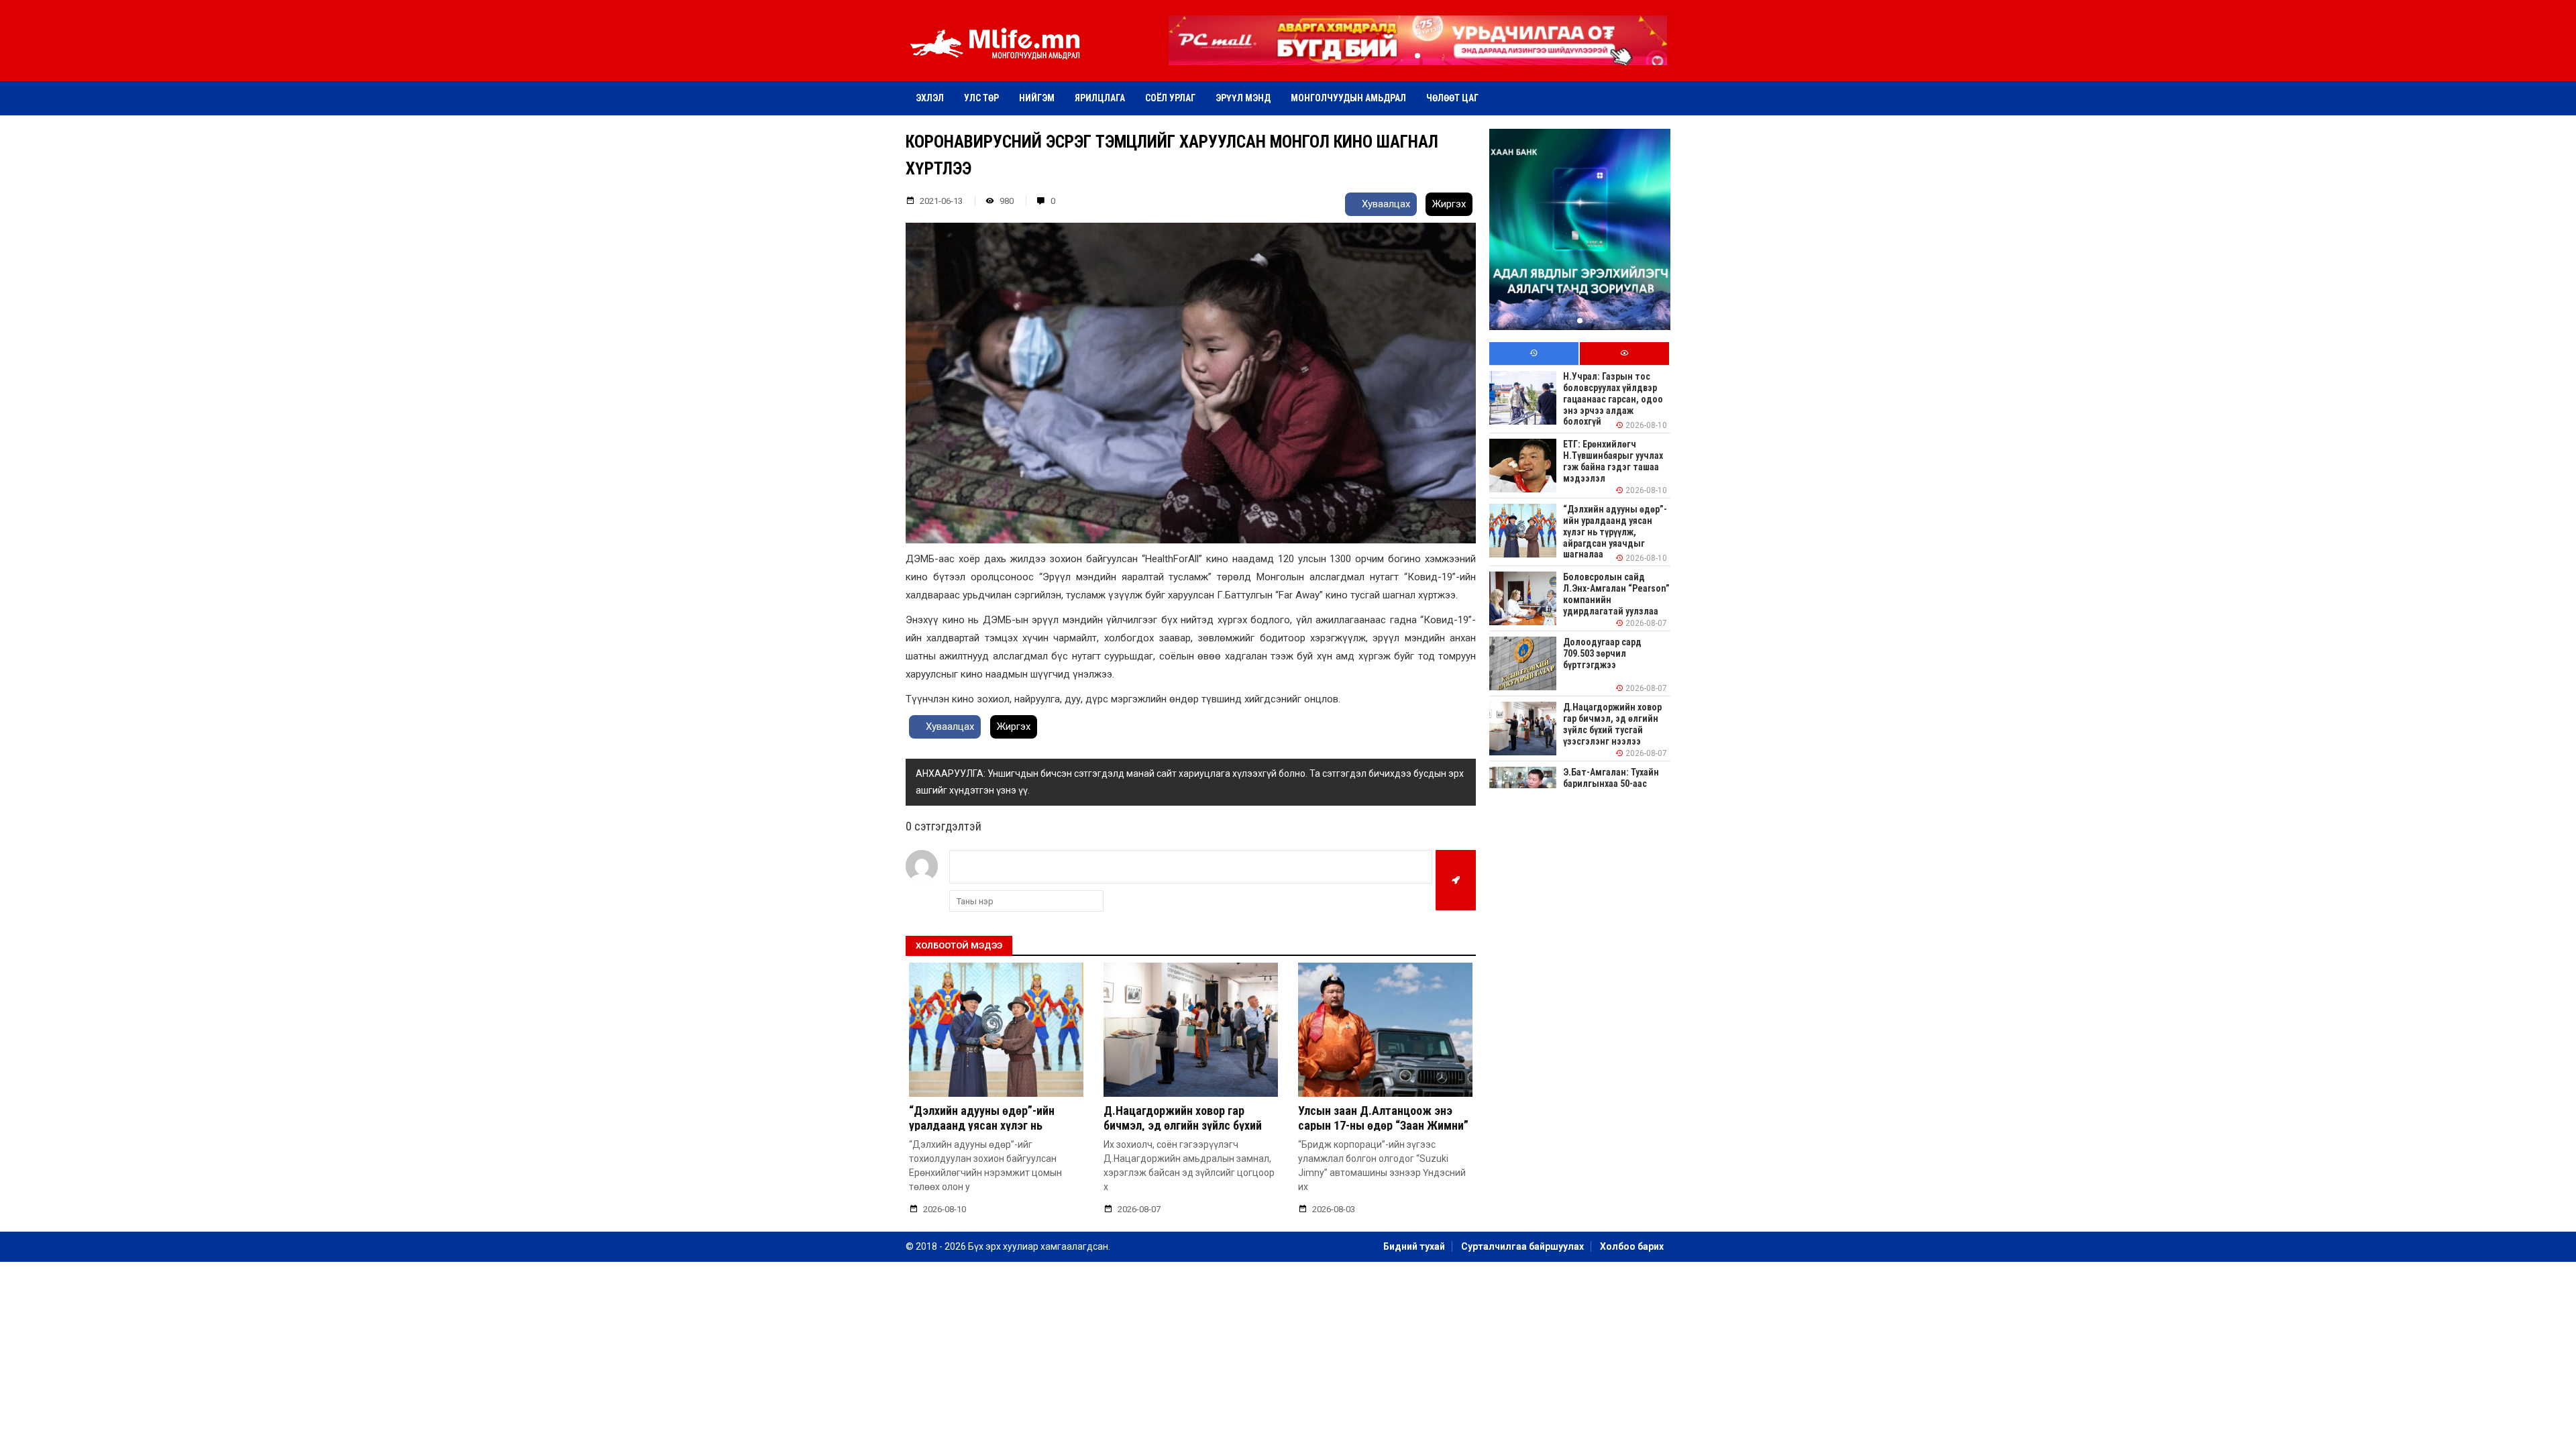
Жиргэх (1449, 204)
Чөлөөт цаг (1452, 98)
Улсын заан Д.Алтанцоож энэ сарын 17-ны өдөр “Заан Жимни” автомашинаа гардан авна (1383, 1125)
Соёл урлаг (1170, 98)
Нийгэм (1037, 98)
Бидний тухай (1414, 1246)
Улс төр (981, 98)
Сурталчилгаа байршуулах (1522, 1246)
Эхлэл (930, 98)
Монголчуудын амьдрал (1348, 98)
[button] (1417, 56)
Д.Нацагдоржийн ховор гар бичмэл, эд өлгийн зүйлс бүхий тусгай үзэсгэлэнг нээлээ (1183, 1125)
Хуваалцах (1385, 204)
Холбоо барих (1632, 1246)
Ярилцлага (1100, 98)
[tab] (1534, 354)
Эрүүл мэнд (1243, 98)
